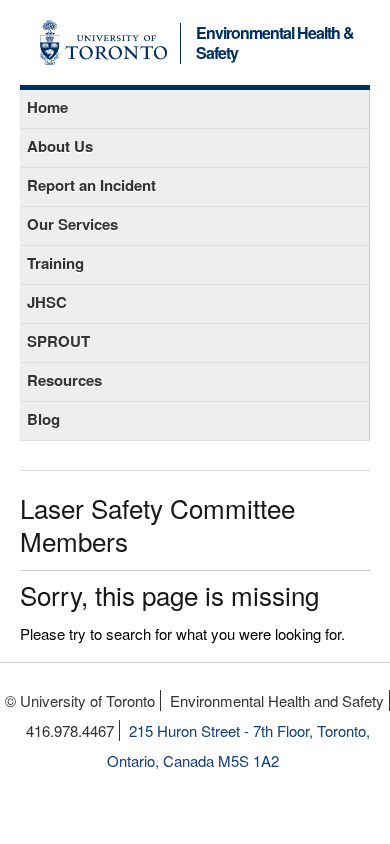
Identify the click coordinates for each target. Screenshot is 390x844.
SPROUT (58, 341)
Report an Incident (91, 185)
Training (55, 263)
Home (47, 107)
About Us (60, 146)
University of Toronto (103, 42)
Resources (64, 380)
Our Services (72, 224)
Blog (43, 419)
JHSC (47, 302)
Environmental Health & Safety (275, 44)
